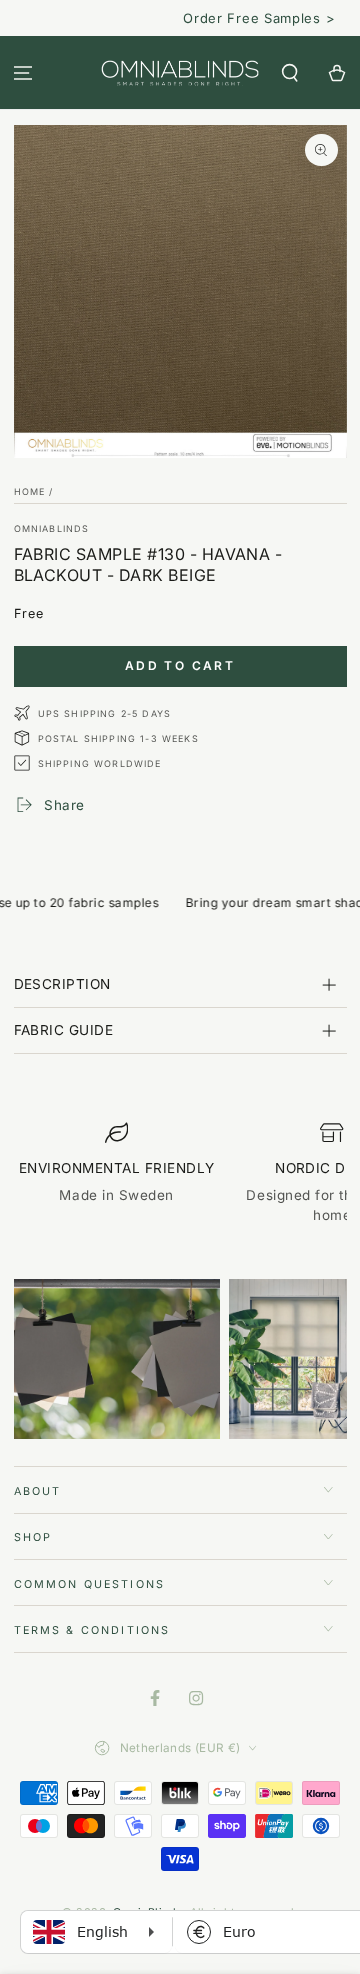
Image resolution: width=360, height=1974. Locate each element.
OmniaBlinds (52, 528)
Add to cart (180, 665)
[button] (289, 72)
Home (30, 491)
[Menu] (23, 72)
